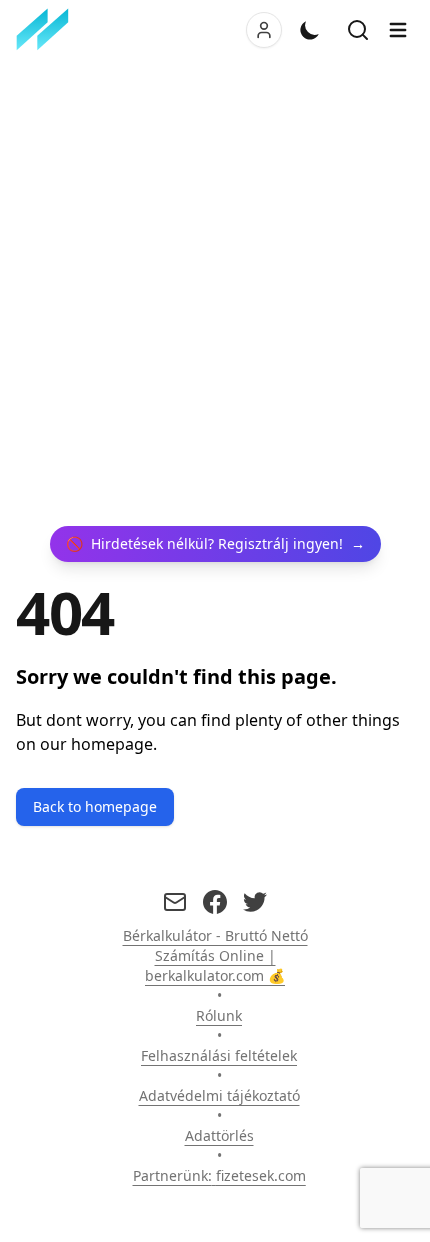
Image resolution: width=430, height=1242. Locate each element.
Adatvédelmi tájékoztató (219, 1095)
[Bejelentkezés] (264, 30)
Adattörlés (219, 1135)
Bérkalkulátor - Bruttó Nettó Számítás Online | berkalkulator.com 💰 (215, 955)
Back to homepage (95, 806)
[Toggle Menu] (398, 30)
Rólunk (219, 1015)
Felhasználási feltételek (219, 1055)
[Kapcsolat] (175, 902)
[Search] (358, 30)
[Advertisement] (215, 293)
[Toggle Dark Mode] (310, 30)
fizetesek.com (261, 1175)
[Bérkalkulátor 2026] (47, 30)
